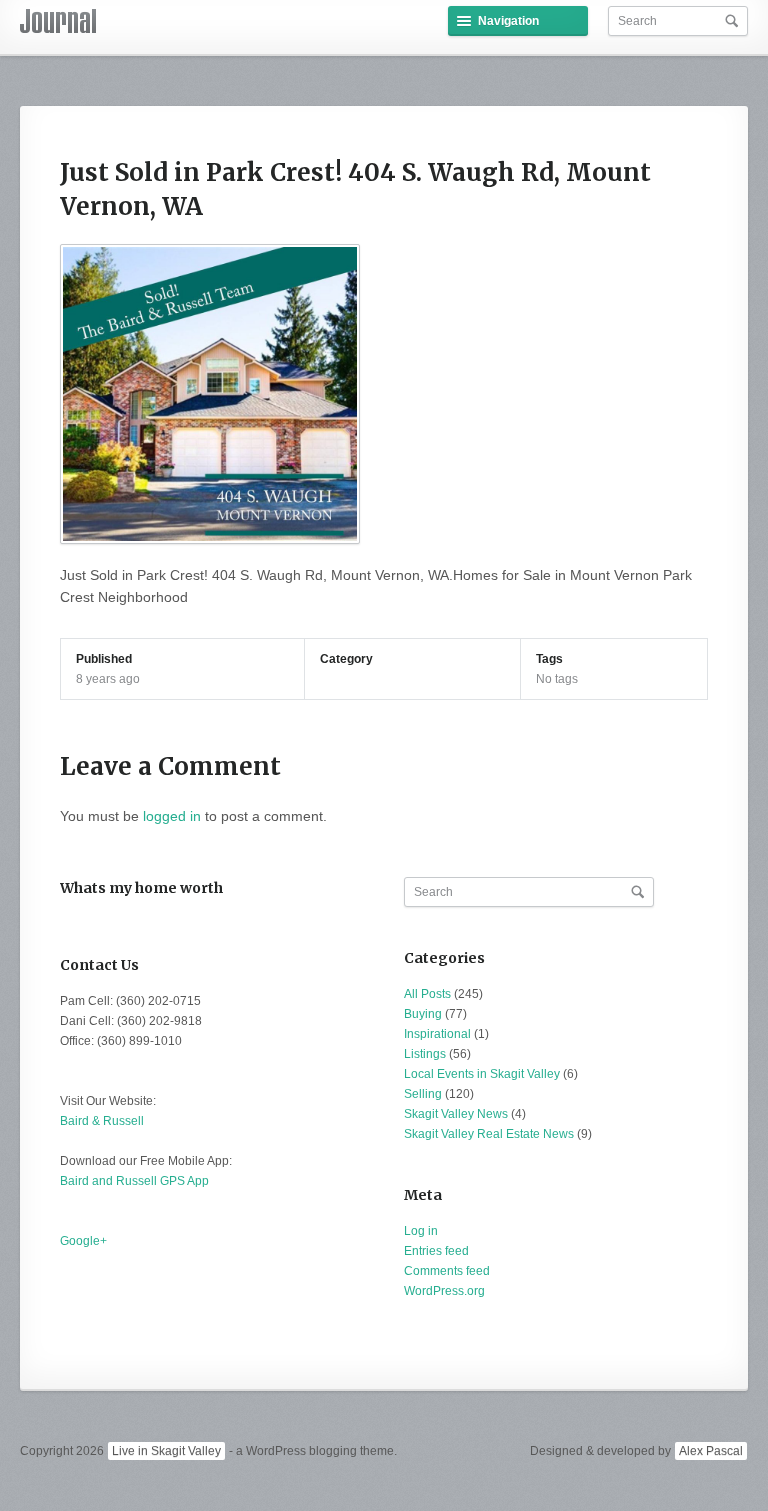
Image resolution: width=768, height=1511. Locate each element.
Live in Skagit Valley (166, 1451)
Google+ (83, 1241)
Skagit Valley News (456, 1114)
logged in (172, 816)
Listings (425, 1054)
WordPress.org (444, 1291)
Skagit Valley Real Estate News (489, 1134)
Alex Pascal (711, 1451)
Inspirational (437, 1034)
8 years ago (108, 679)
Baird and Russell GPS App (134, 1181)
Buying (423, 1014)
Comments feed (447, 1271)
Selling (423, 1094)
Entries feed (436, 1251)
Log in (421, 1231)
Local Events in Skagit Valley (482, 1074)
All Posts (427, 994)
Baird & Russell (102, 1121)
